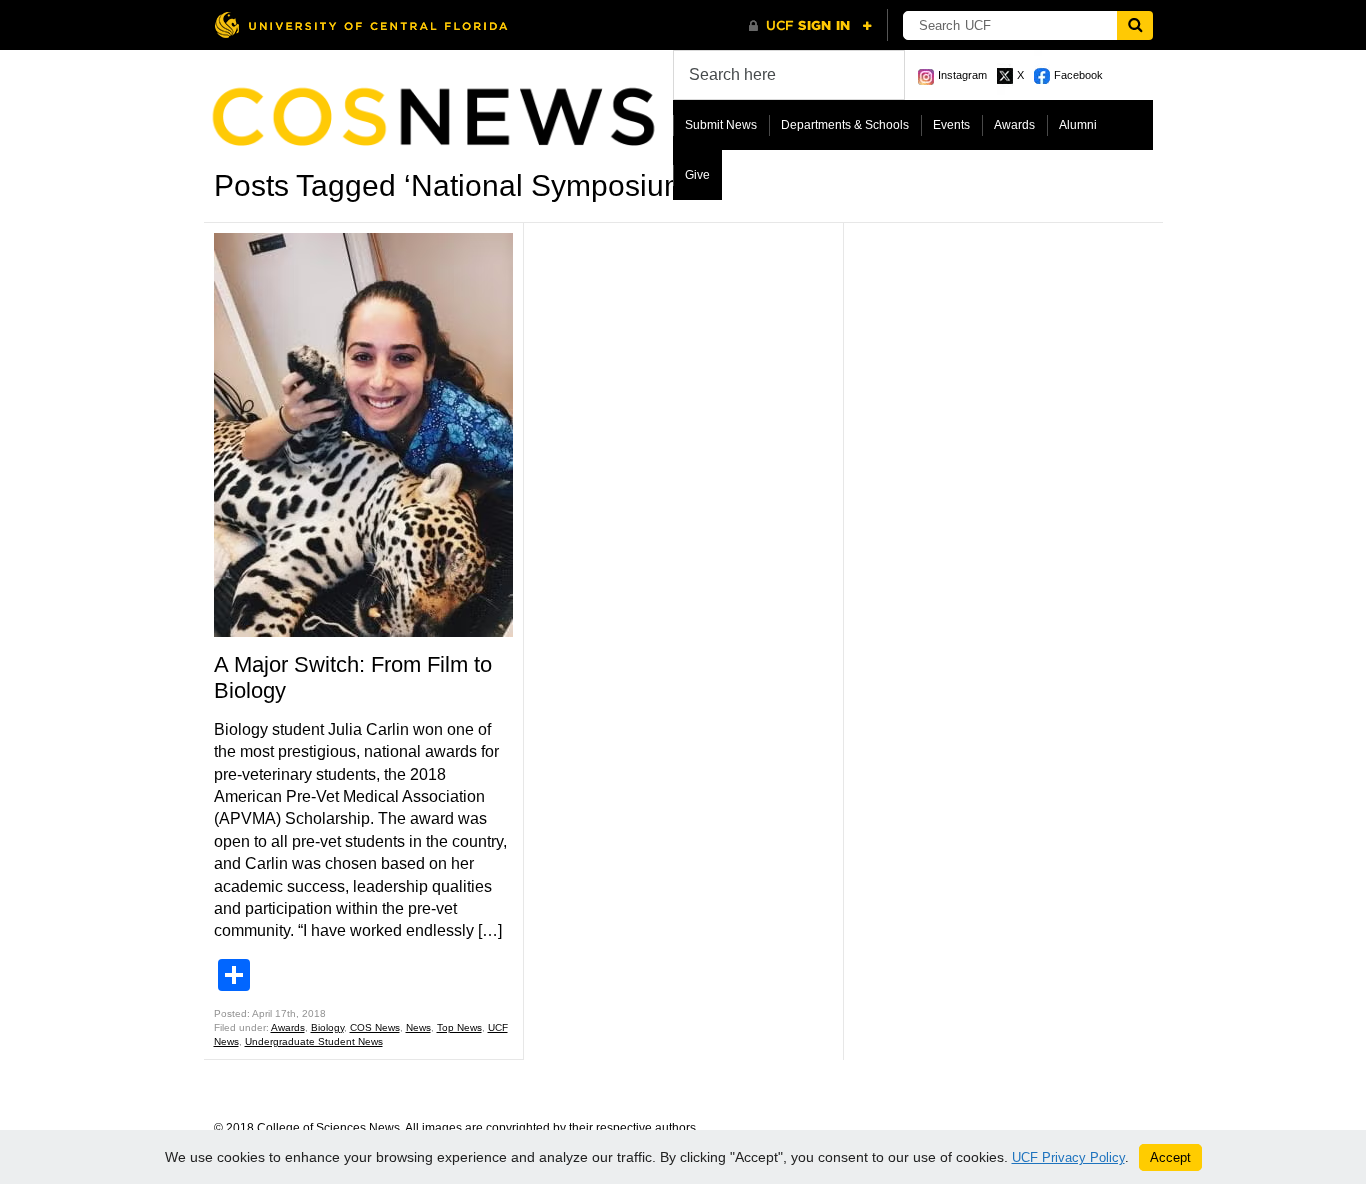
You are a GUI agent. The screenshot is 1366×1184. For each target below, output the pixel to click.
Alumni (1078, 125)
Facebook (1078, 75)
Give (697, 175)
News (418, 1027)
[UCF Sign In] (810, 26)
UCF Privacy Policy (1068, 1157)
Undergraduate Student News (314, 1041)
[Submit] (1135, 25)
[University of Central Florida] (361, 24)
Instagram (962, 75)
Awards (1014, 125)
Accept (1170, 1157)
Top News (459, 1027)
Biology (327, 1027)
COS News (375, 1027)
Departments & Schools (845, 125)
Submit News (721, 125)
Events (951, 125)
